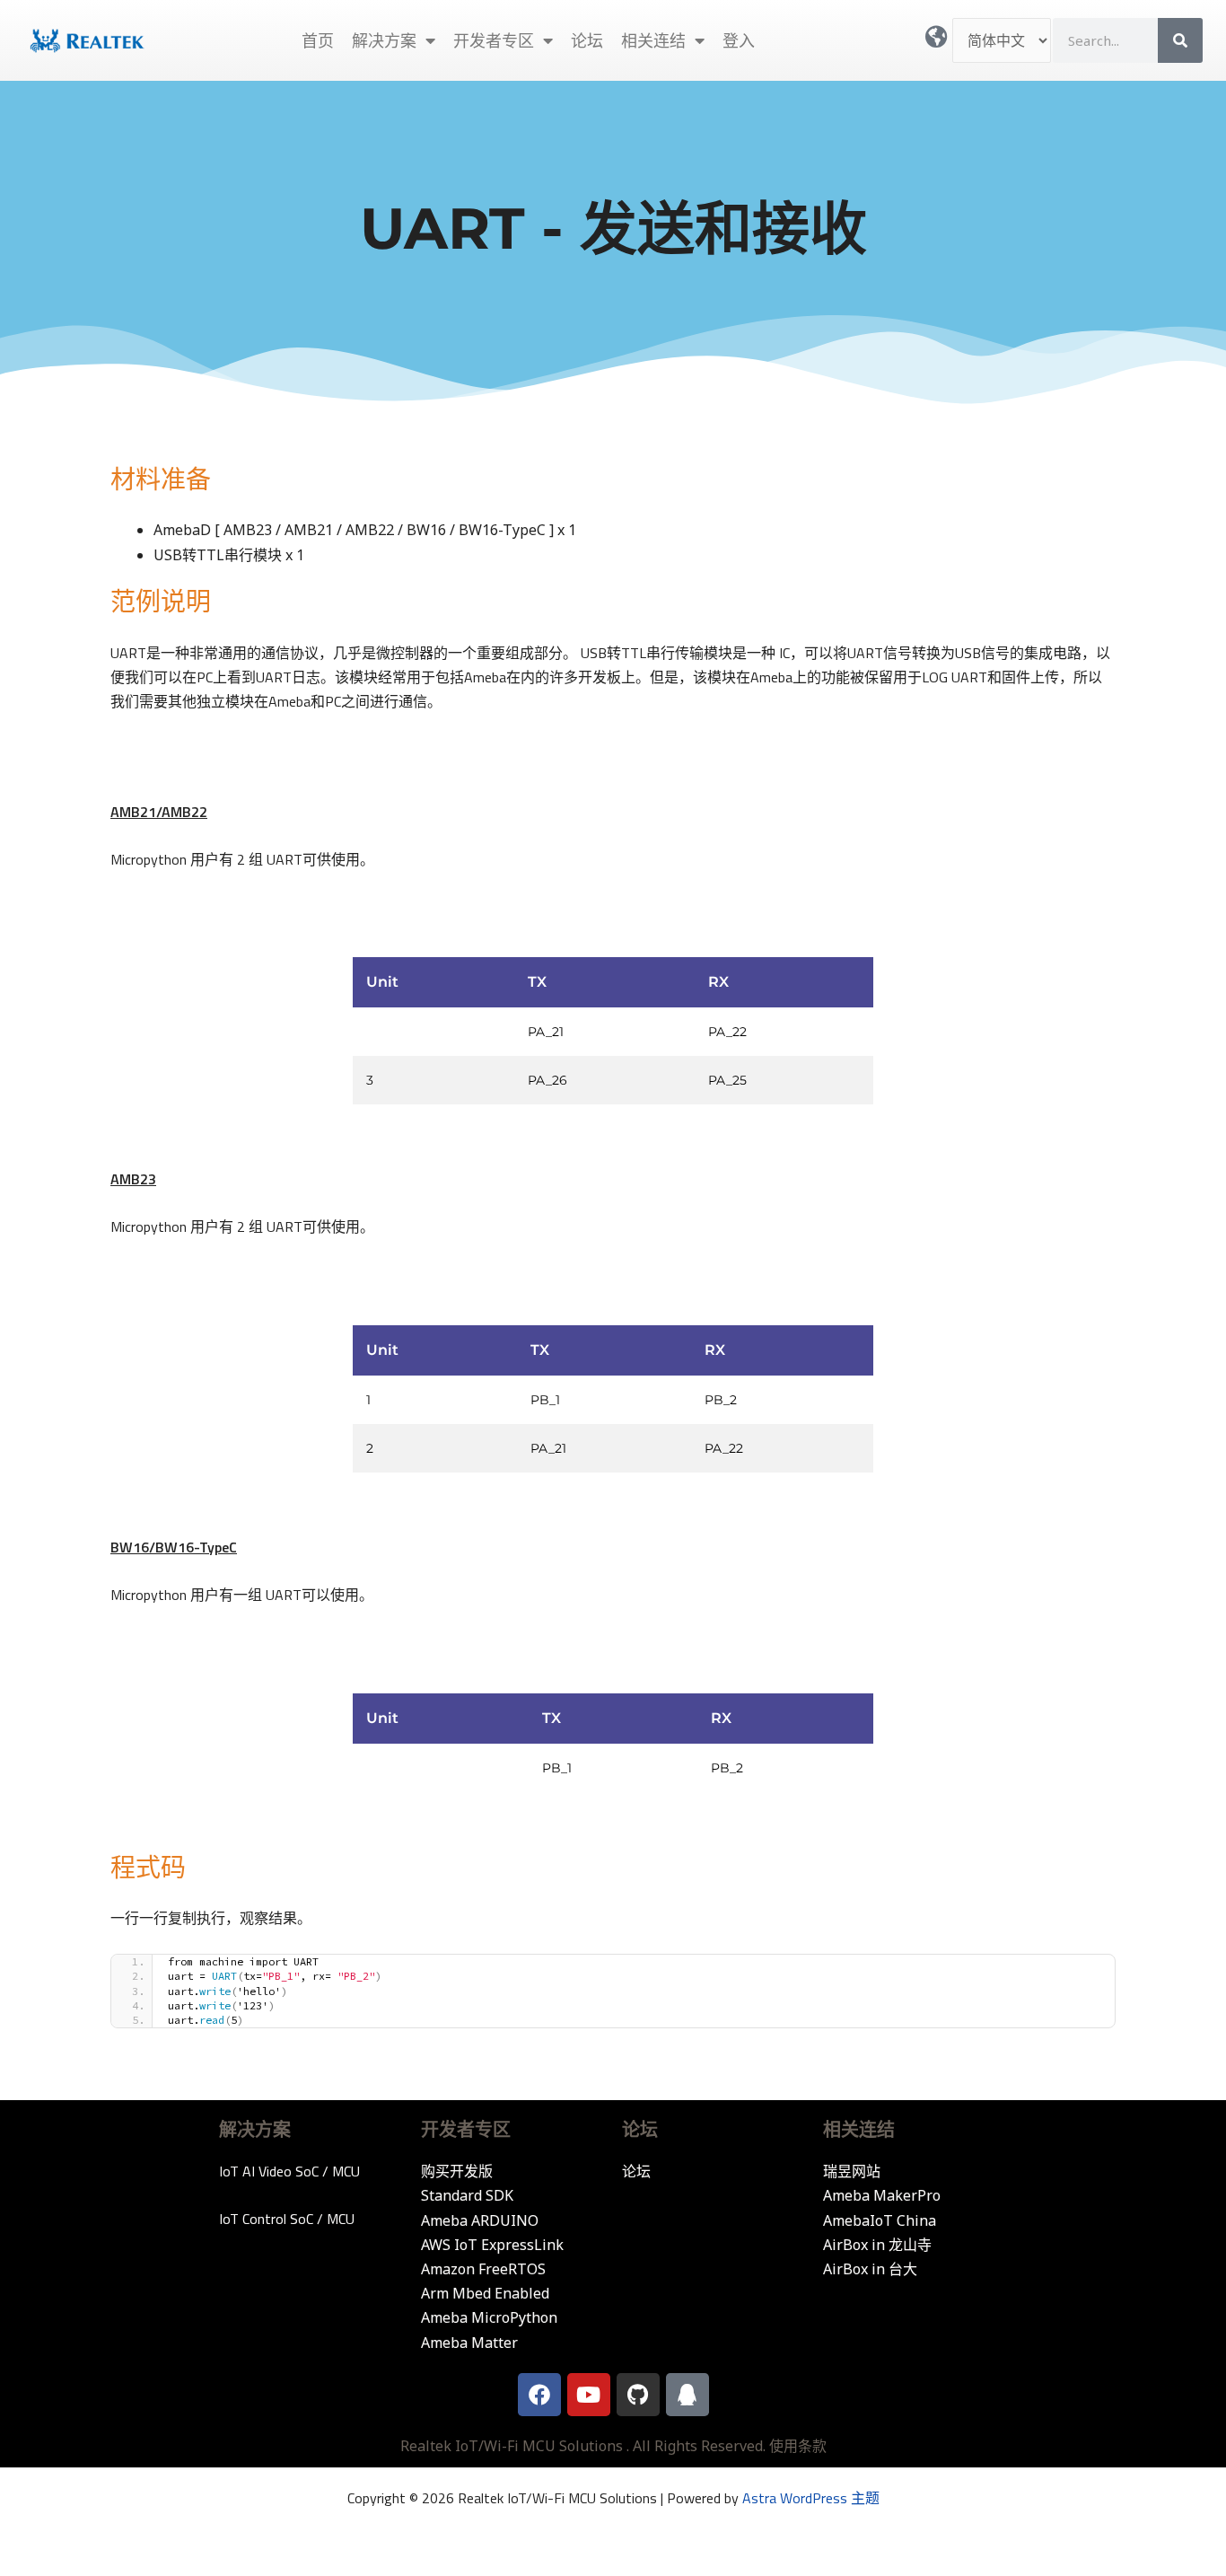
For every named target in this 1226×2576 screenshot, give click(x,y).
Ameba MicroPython (489, 2317)
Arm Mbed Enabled (485, 2293)
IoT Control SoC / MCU (287, 2219)
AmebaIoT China (880, 2220)
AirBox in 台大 (870, 2269)
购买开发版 (457, 2171)
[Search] (1180, 40)
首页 (318, 40)
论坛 (587, 40)
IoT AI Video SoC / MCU (289, 2171)
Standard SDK (467, 2195)
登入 (739, 40)
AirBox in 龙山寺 (877, 2245)
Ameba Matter (469, 2343)
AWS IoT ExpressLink (492, 2245)
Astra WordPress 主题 (811, 2498)
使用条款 (798, 2446)
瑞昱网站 (852, 2171)
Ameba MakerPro (882, 2195)
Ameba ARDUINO (480, 2220)
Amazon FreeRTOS (483, 2269)
